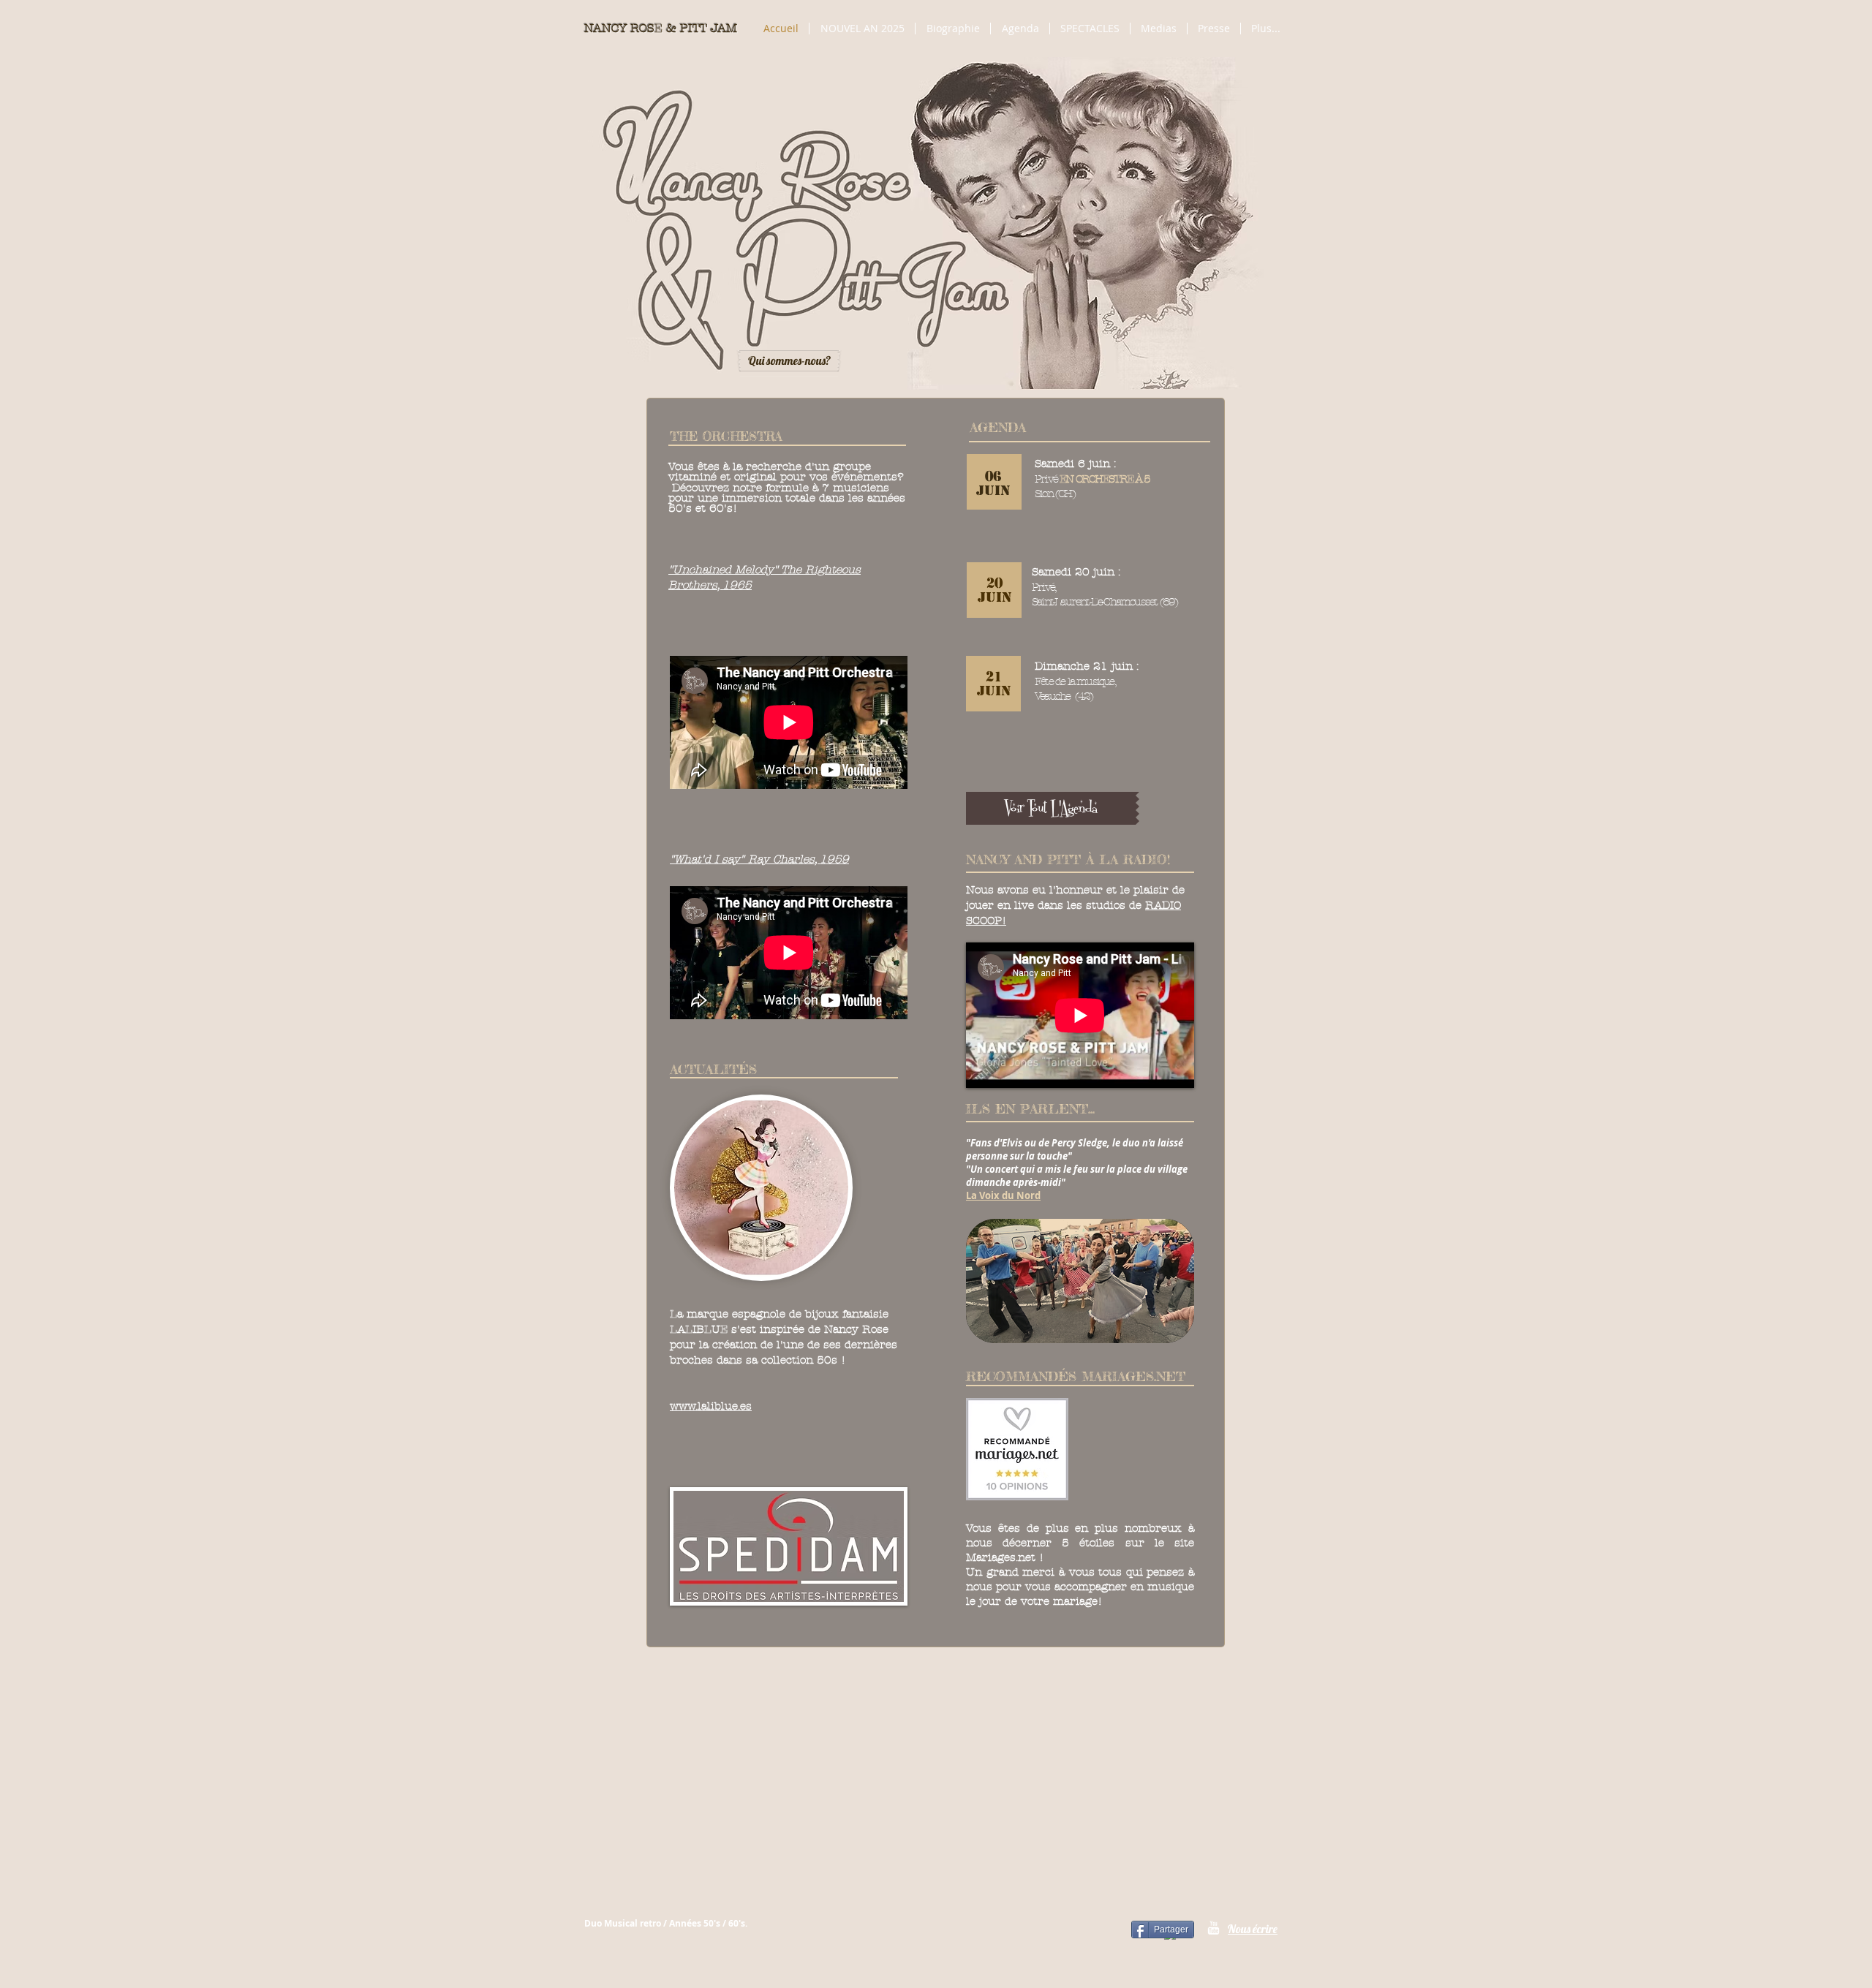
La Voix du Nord (1003, 1195)
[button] (1159, 29)
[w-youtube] (1214, 1928)
